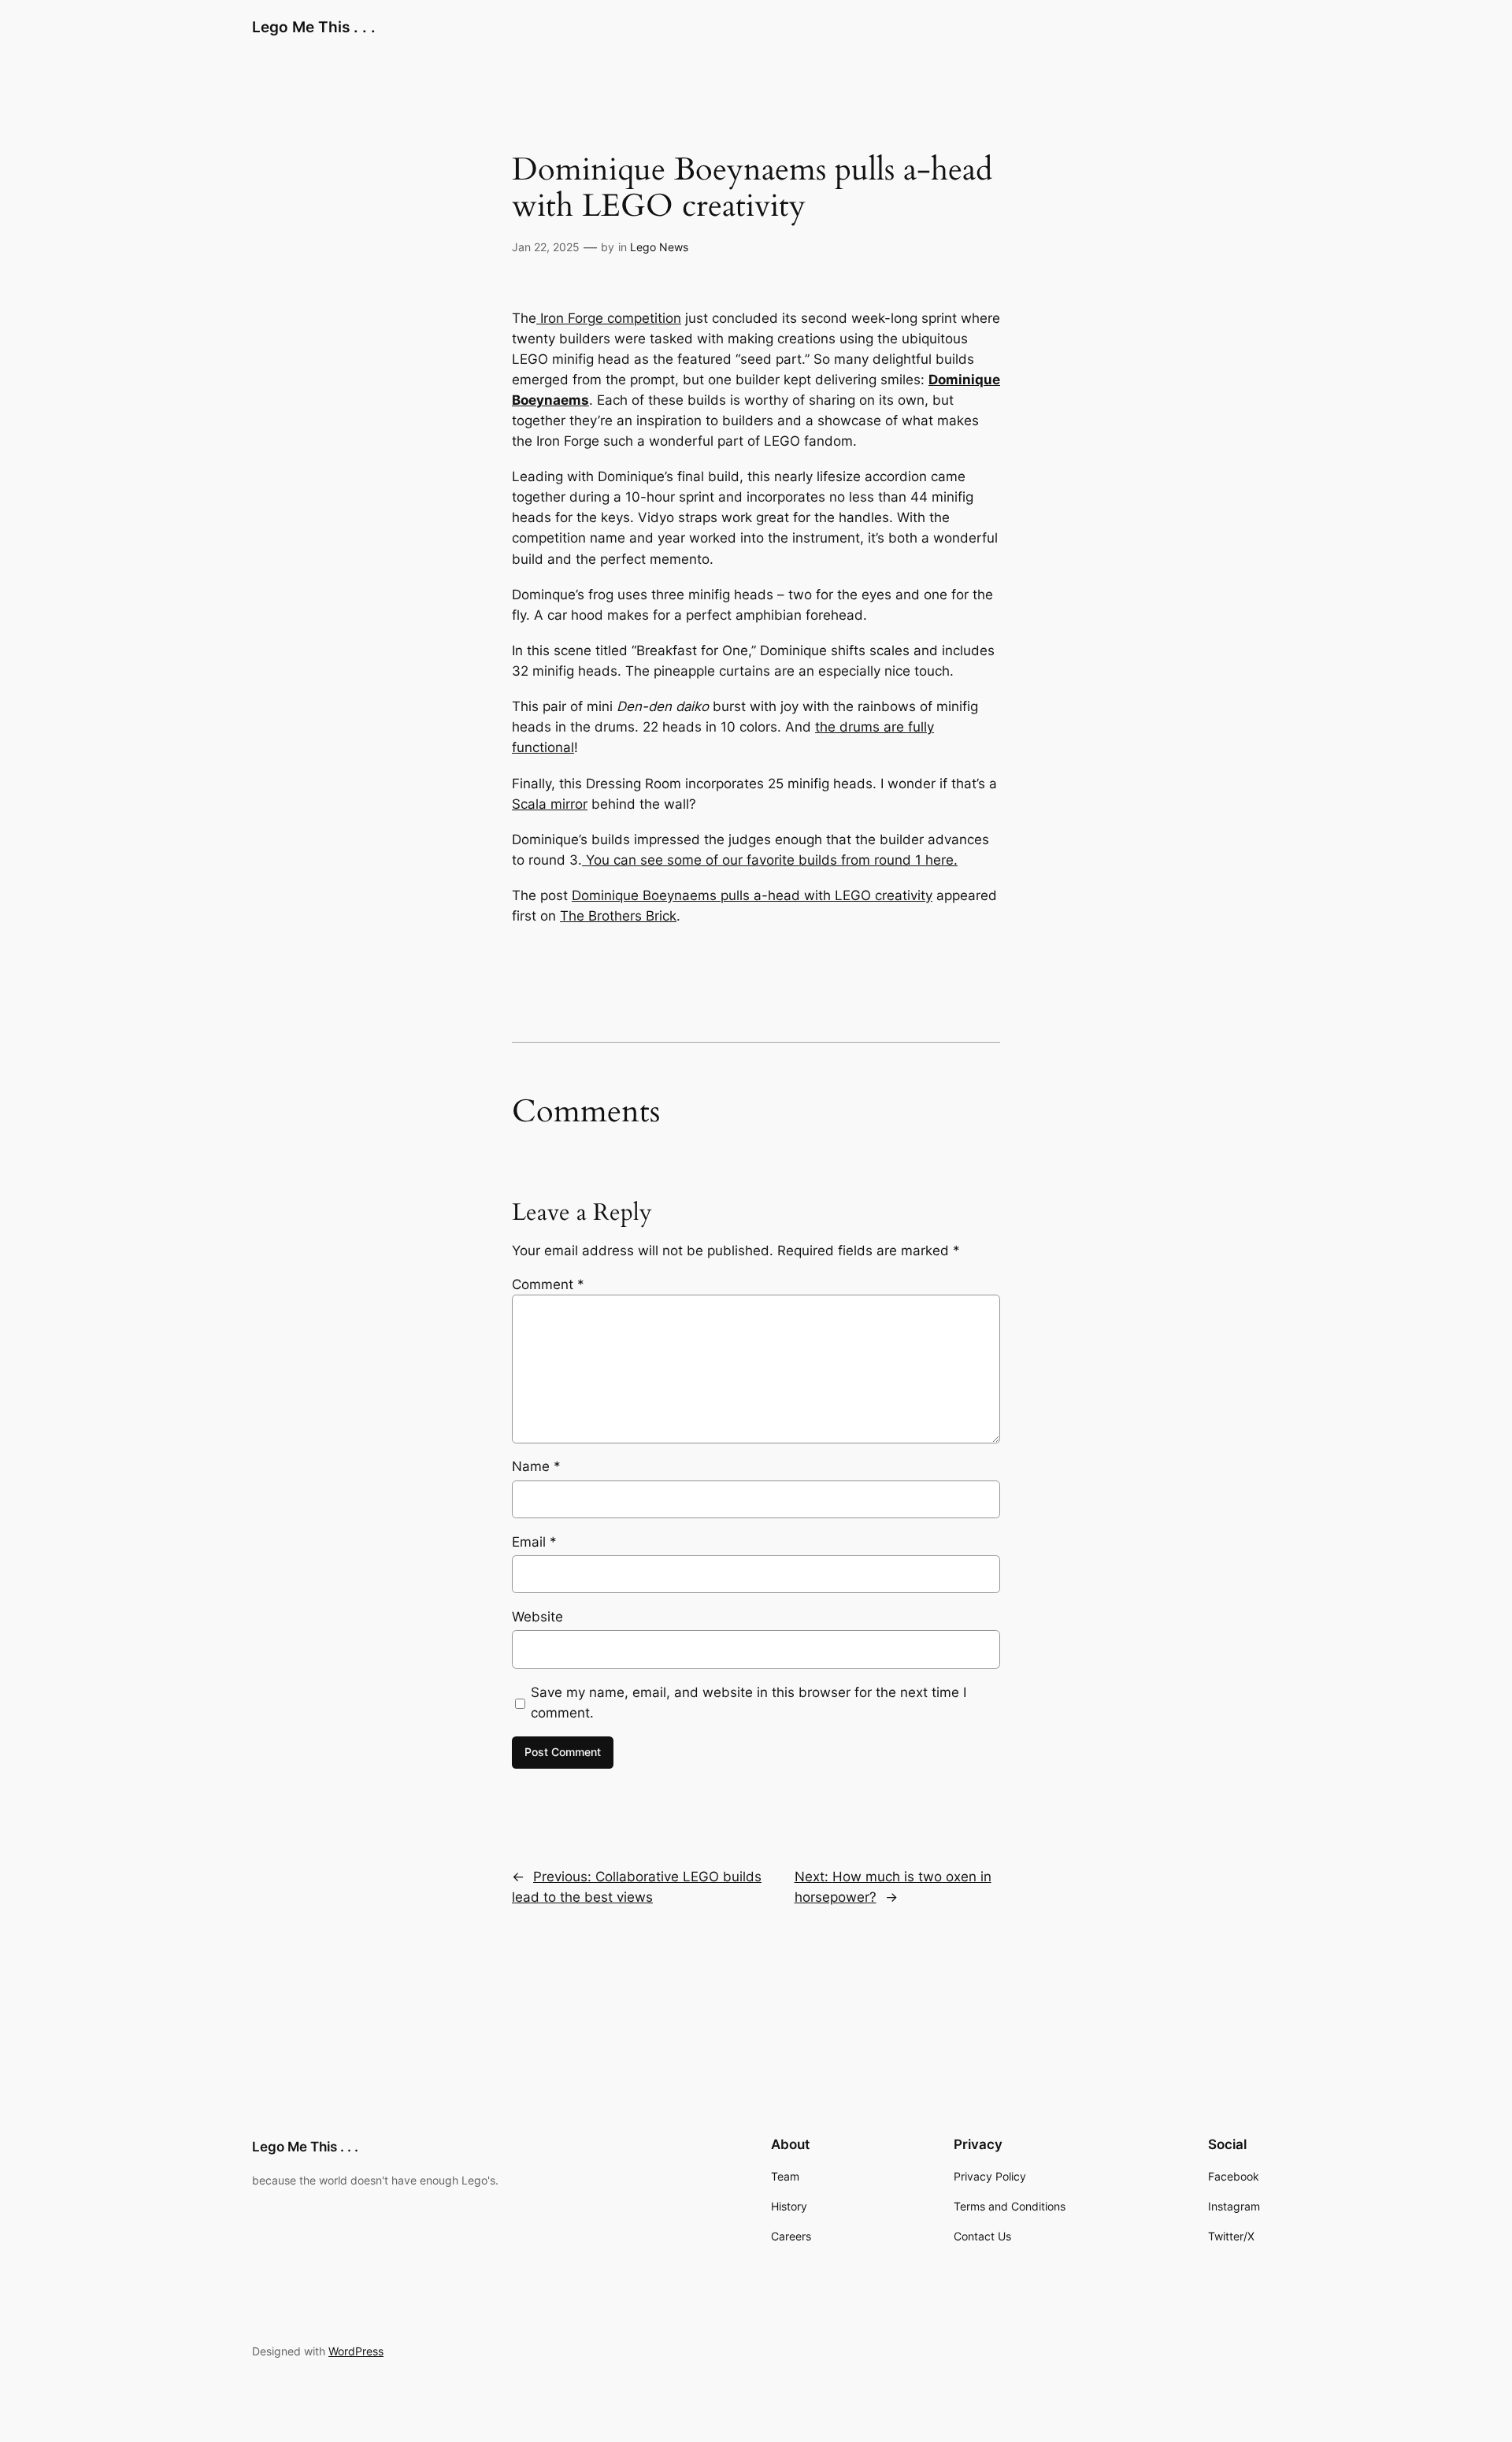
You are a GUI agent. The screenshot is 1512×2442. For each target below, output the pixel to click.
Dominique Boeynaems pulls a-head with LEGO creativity (752, 895)
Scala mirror (550, 804)
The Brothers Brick (618, 916)
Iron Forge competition (609, 318)
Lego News (659, 247)
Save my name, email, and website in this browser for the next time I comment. (749, 1703)
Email (534, 1542)
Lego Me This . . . (314, 27)
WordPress (356, 2351)
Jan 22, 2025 (546, 247)
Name (536, 1466)
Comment (548, 1284)
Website (537, 1617)
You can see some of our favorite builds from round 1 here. (770, 860)
